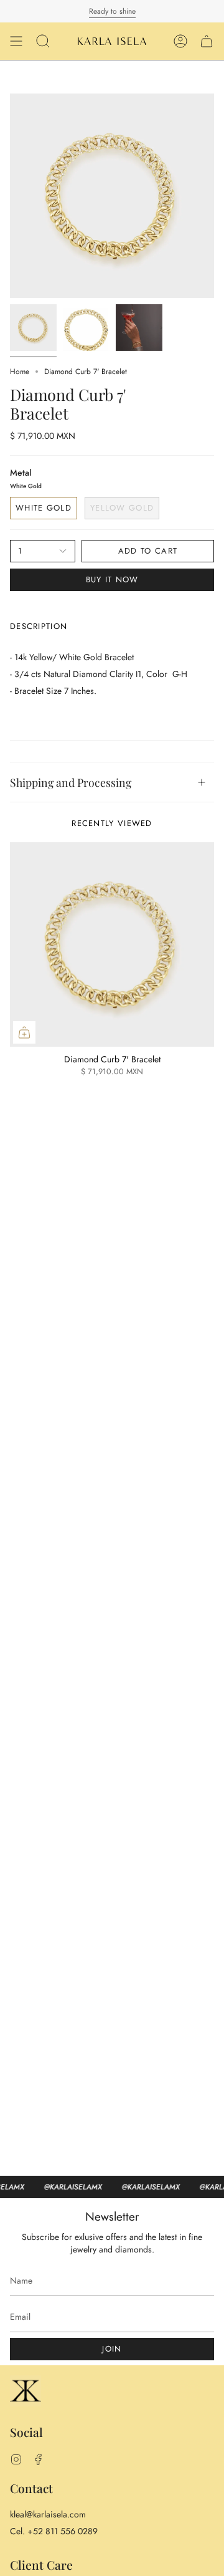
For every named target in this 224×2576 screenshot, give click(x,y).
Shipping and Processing (71, 782)
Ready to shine (112, 11)
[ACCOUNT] (180, 41)
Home (20, 372)
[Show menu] (16, 41)
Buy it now (112, 579)
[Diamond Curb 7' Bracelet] (112, 944)
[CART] (207, 41)
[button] (43, 41)
